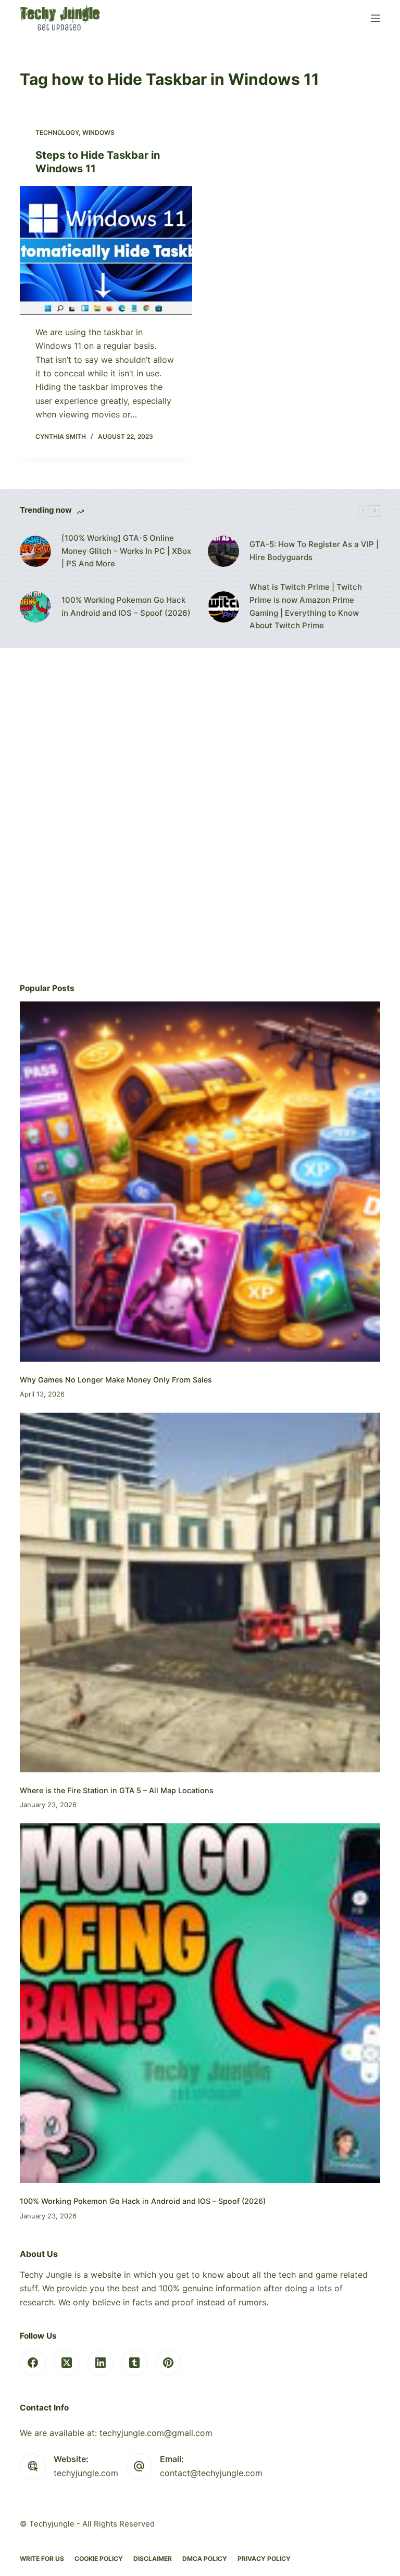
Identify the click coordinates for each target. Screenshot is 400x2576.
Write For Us (42, 2559)
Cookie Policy (99, 2559)
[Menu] (376, 18)
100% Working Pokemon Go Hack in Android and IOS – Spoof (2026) (126, 606)
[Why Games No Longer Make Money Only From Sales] (200, 1181)
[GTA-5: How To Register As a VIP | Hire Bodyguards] (223, 551)
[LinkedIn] (101, 2363)
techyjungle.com (86, 2473)
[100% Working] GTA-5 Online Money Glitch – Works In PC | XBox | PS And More (126, 551)
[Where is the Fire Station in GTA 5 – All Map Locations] (200, 1592)
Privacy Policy (264, 2559)
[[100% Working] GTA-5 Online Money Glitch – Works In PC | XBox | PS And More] (35, 551)
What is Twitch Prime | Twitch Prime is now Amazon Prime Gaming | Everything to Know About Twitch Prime (306, 606)
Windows (98, 132)
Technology (57, 132)
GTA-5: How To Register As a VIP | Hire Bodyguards (314, 551)
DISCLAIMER (153, 2559)
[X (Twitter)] (67, 2363)
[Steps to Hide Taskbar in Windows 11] (106, 250)
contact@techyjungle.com (211, 2473)
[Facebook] (33, 2363)
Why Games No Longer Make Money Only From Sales (116, 1380)
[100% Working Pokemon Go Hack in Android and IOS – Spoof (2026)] (35, 607)
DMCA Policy (205, 2559)
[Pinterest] (168, 2363)
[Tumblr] (134, 2363)
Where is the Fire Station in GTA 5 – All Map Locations (117, 1790)
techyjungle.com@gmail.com (156, 2433)
